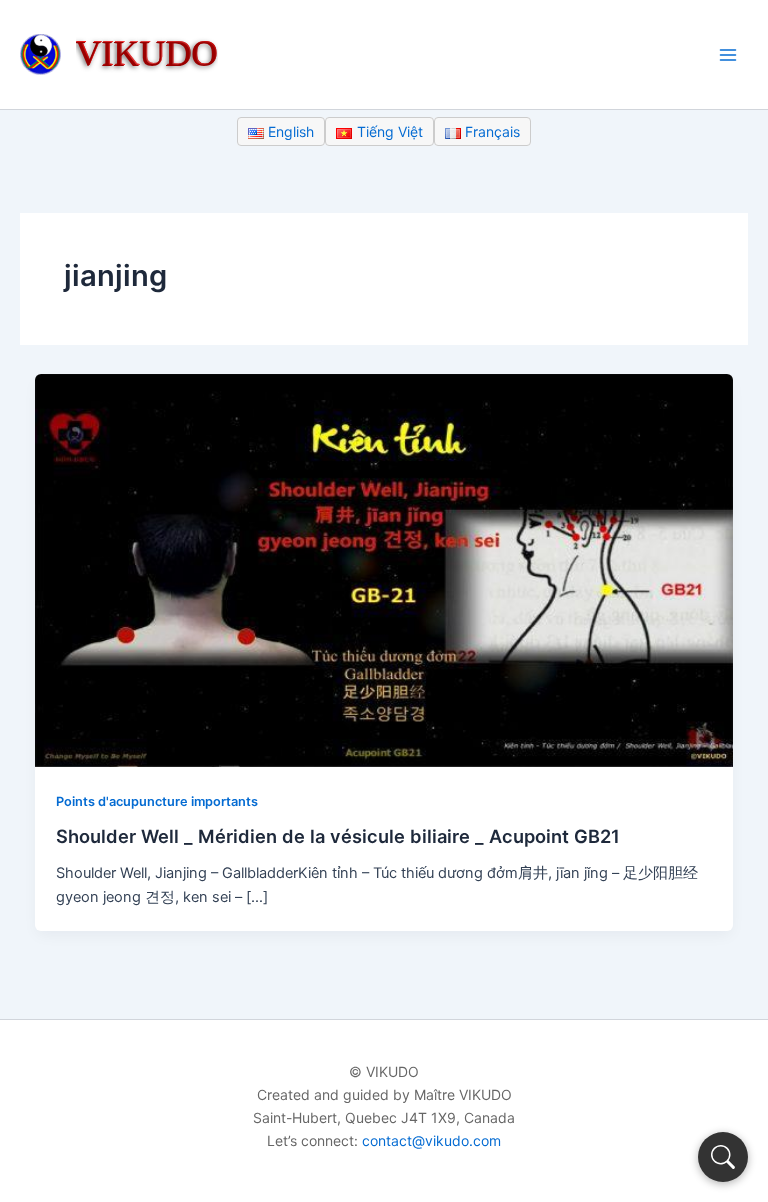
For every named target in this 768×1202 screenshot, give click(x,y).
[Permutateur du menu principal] (728, 54)
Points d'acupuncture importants (157, 801)
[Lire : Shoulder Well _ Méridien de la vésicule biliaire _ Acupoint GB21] (384, 570)
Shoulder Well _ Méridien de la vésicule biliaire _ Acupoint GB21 (338, 836)
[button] (723, 1157)
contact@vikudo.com (431, 1140)
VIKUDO (147, 52)
